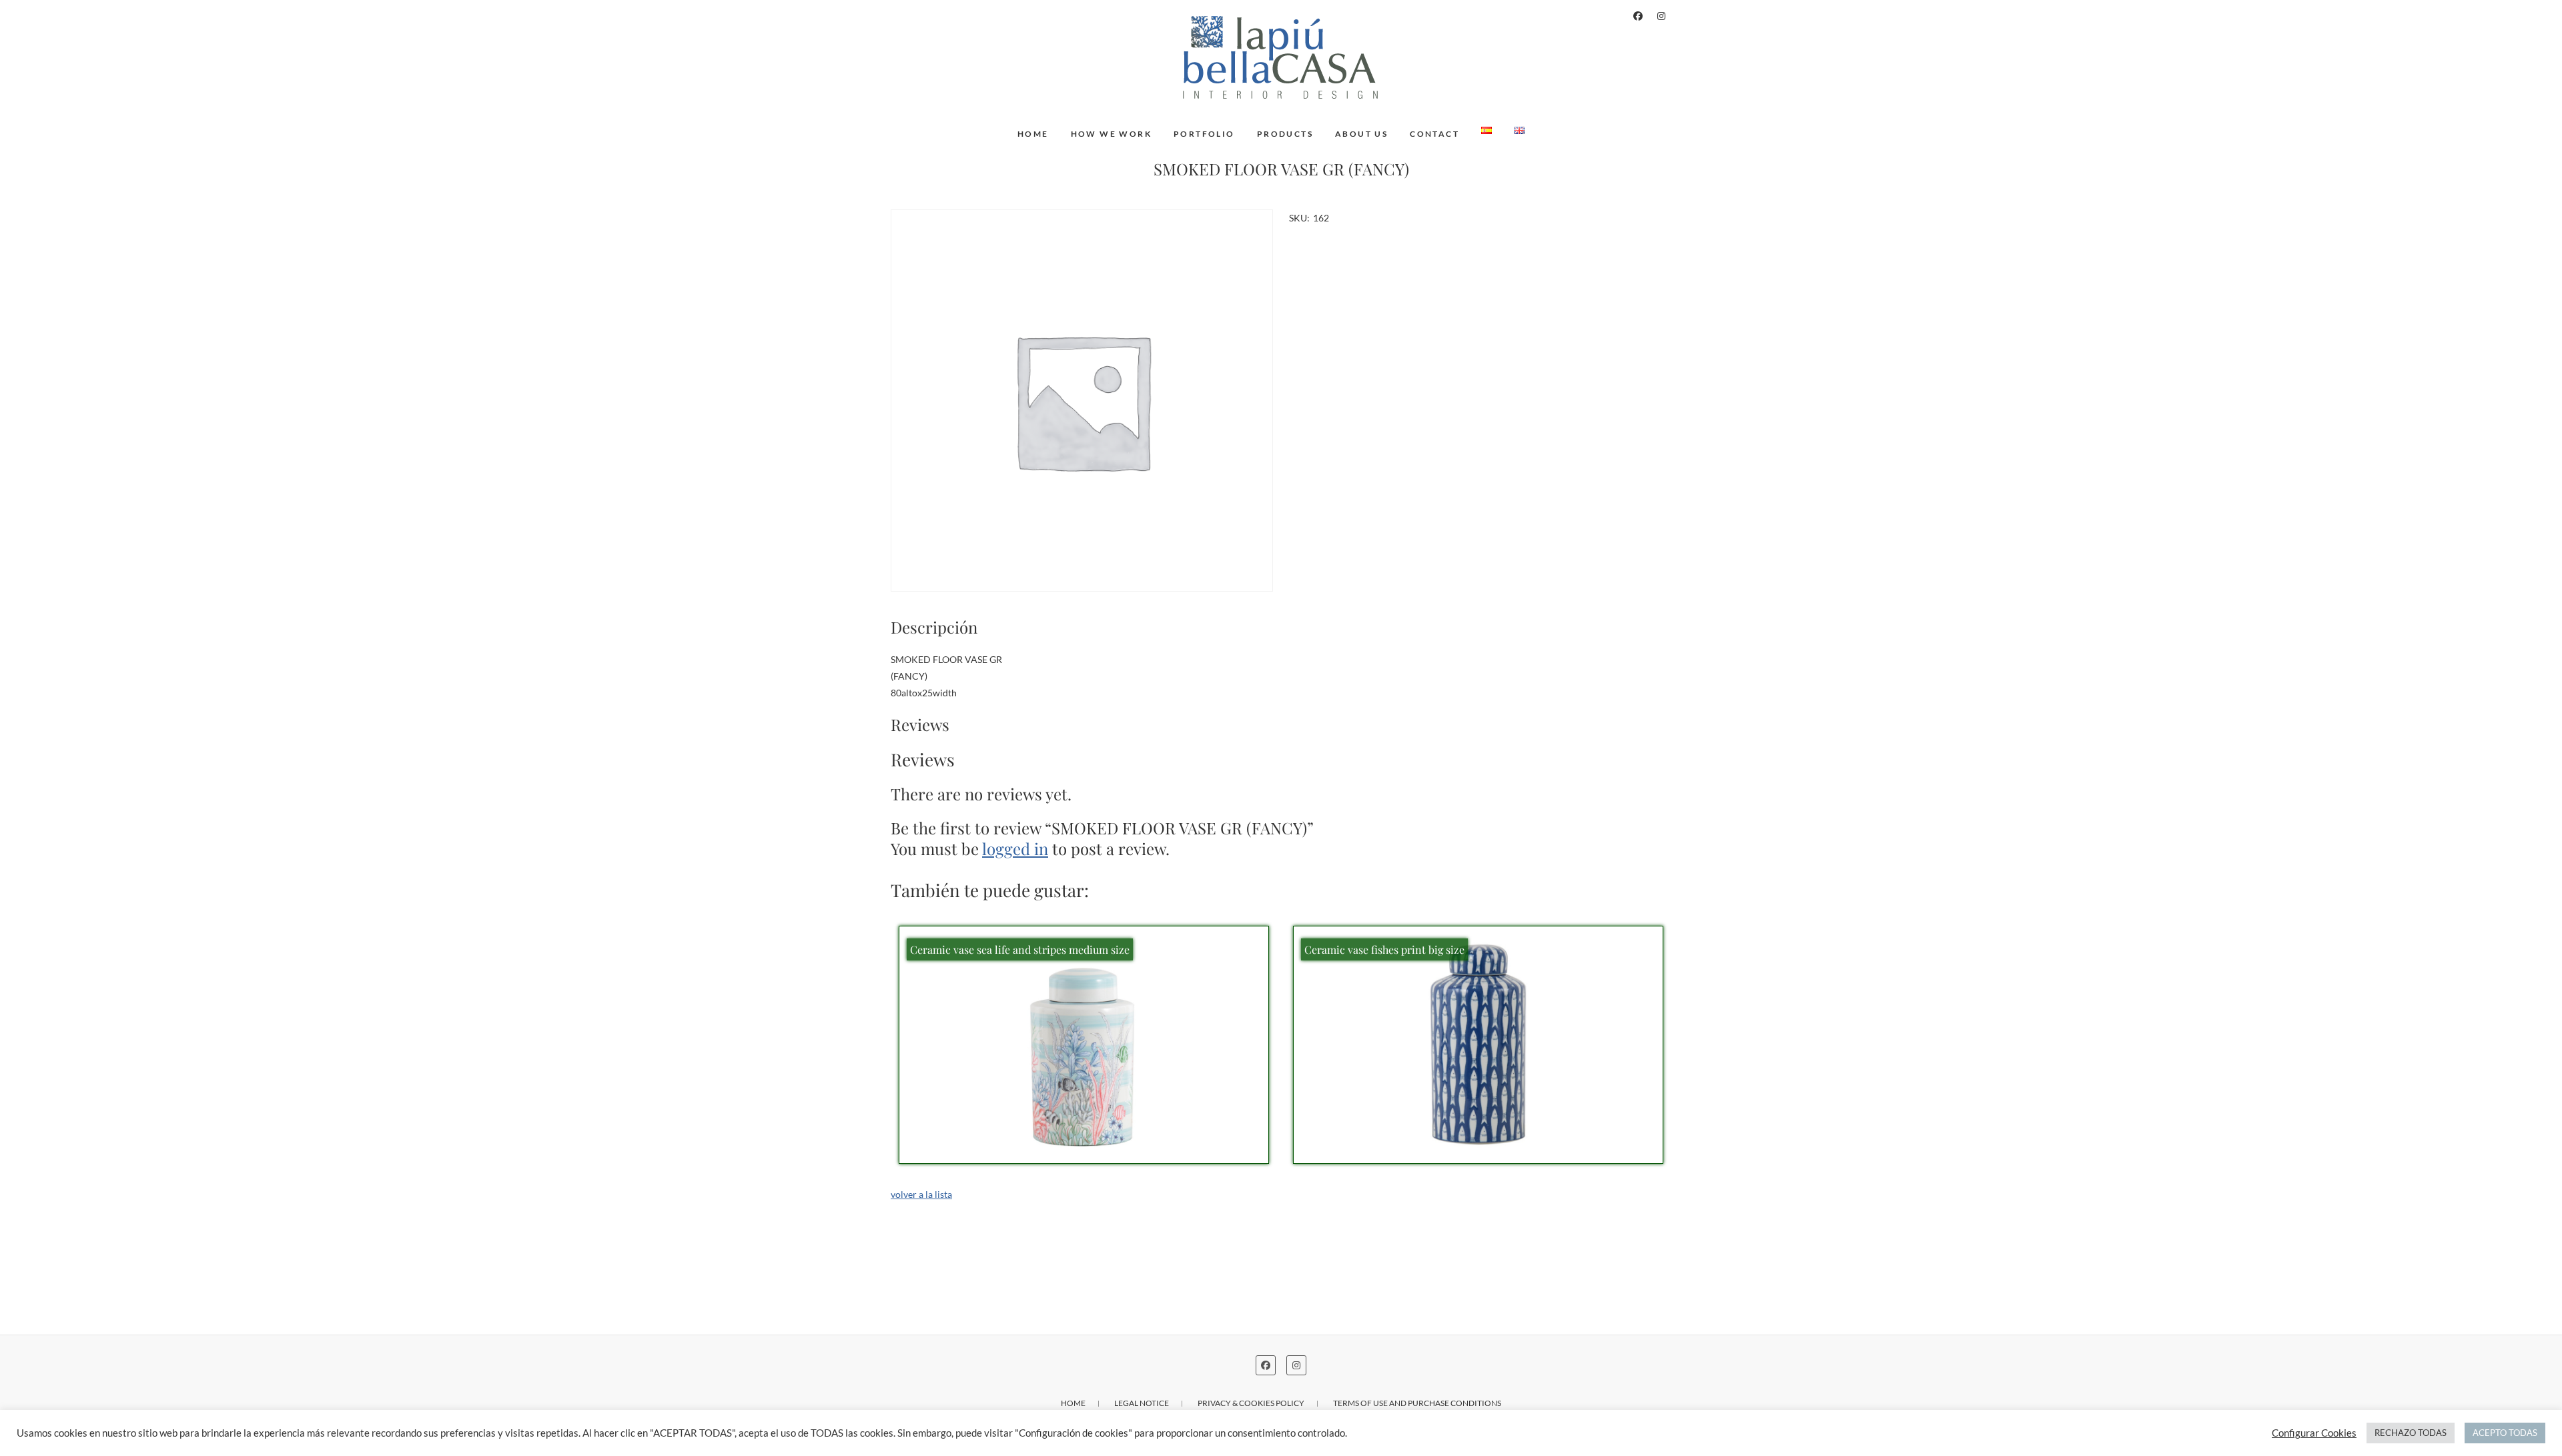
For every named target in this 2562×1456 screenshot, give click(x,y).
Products (1285, 134)
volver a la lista (921, 1194)
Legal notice (1142, 1403)
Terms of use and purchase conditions (1417, 1403)
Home (1033, 134)
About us (1361, 134)
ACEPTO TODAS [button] (2505, 1433)
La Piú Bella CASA (955, 127)
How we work (1111, 134)
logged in (1015, 848)
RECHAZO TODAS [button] (2411, 1433)
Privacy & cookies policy (1251, 1403)
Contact (1434, 134)
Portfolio (1204, 134)
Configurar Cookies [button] (2314, 1433)
